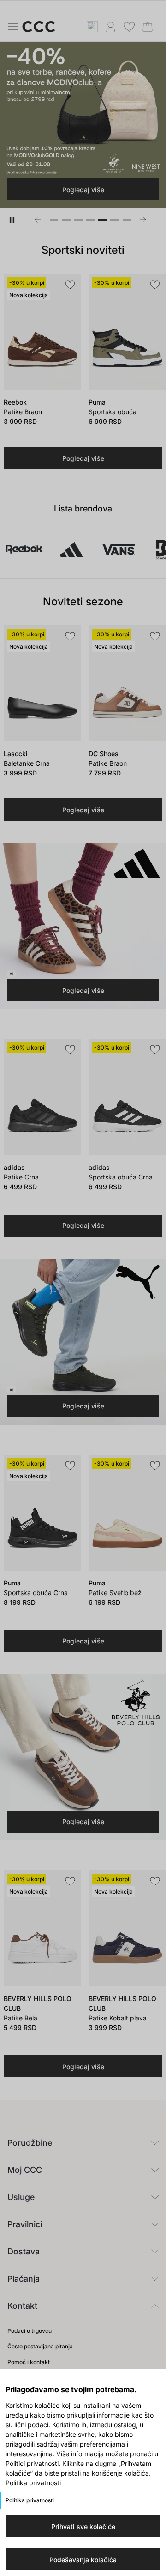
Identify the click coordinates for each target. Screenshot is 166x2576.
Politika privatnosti (30, 2500)
